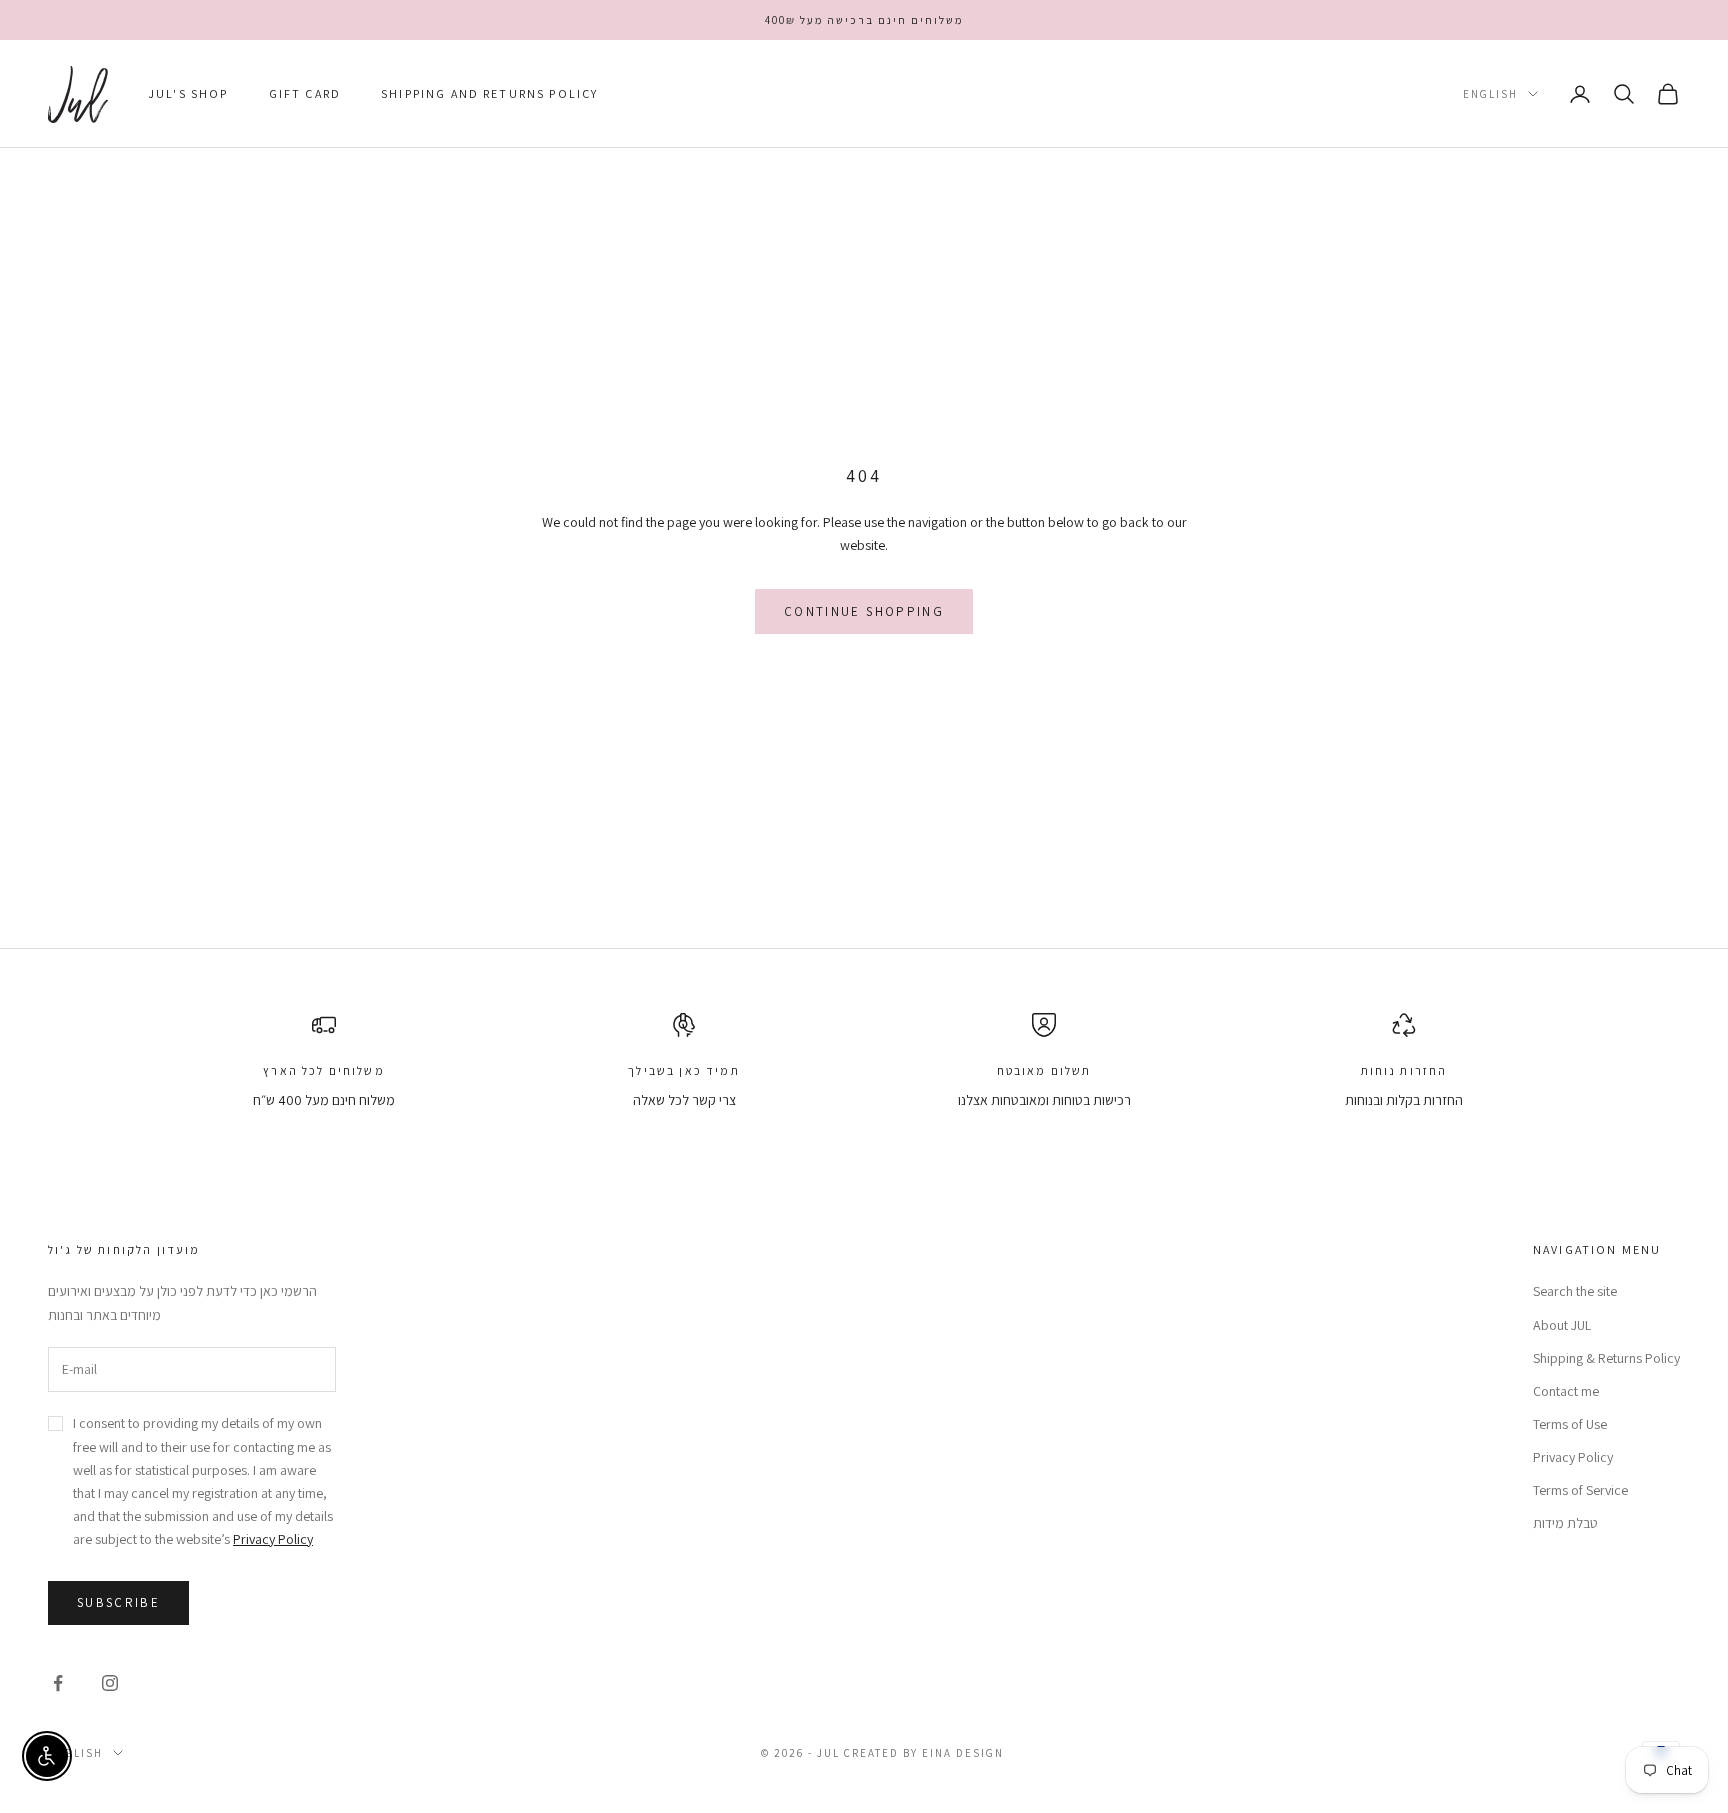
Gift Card (305, 93)
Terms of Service (1580, 1490)
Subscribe (118, 1602)
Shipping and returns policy (489, 93)
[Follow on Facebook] (58, 1683)
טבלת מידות (1565, 1523)
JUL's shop (188, 93)
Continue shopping (864, 611)
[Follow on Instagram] (110, 1683)
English (1490, 94)
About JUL (1562, 1325)
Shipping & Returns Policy (1606, 1358)
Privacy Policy (273, 1539)
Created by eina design (924, 1753)
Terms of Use (1570, 1424)
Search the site (1575, 1291)
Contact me (1566, 1391)
